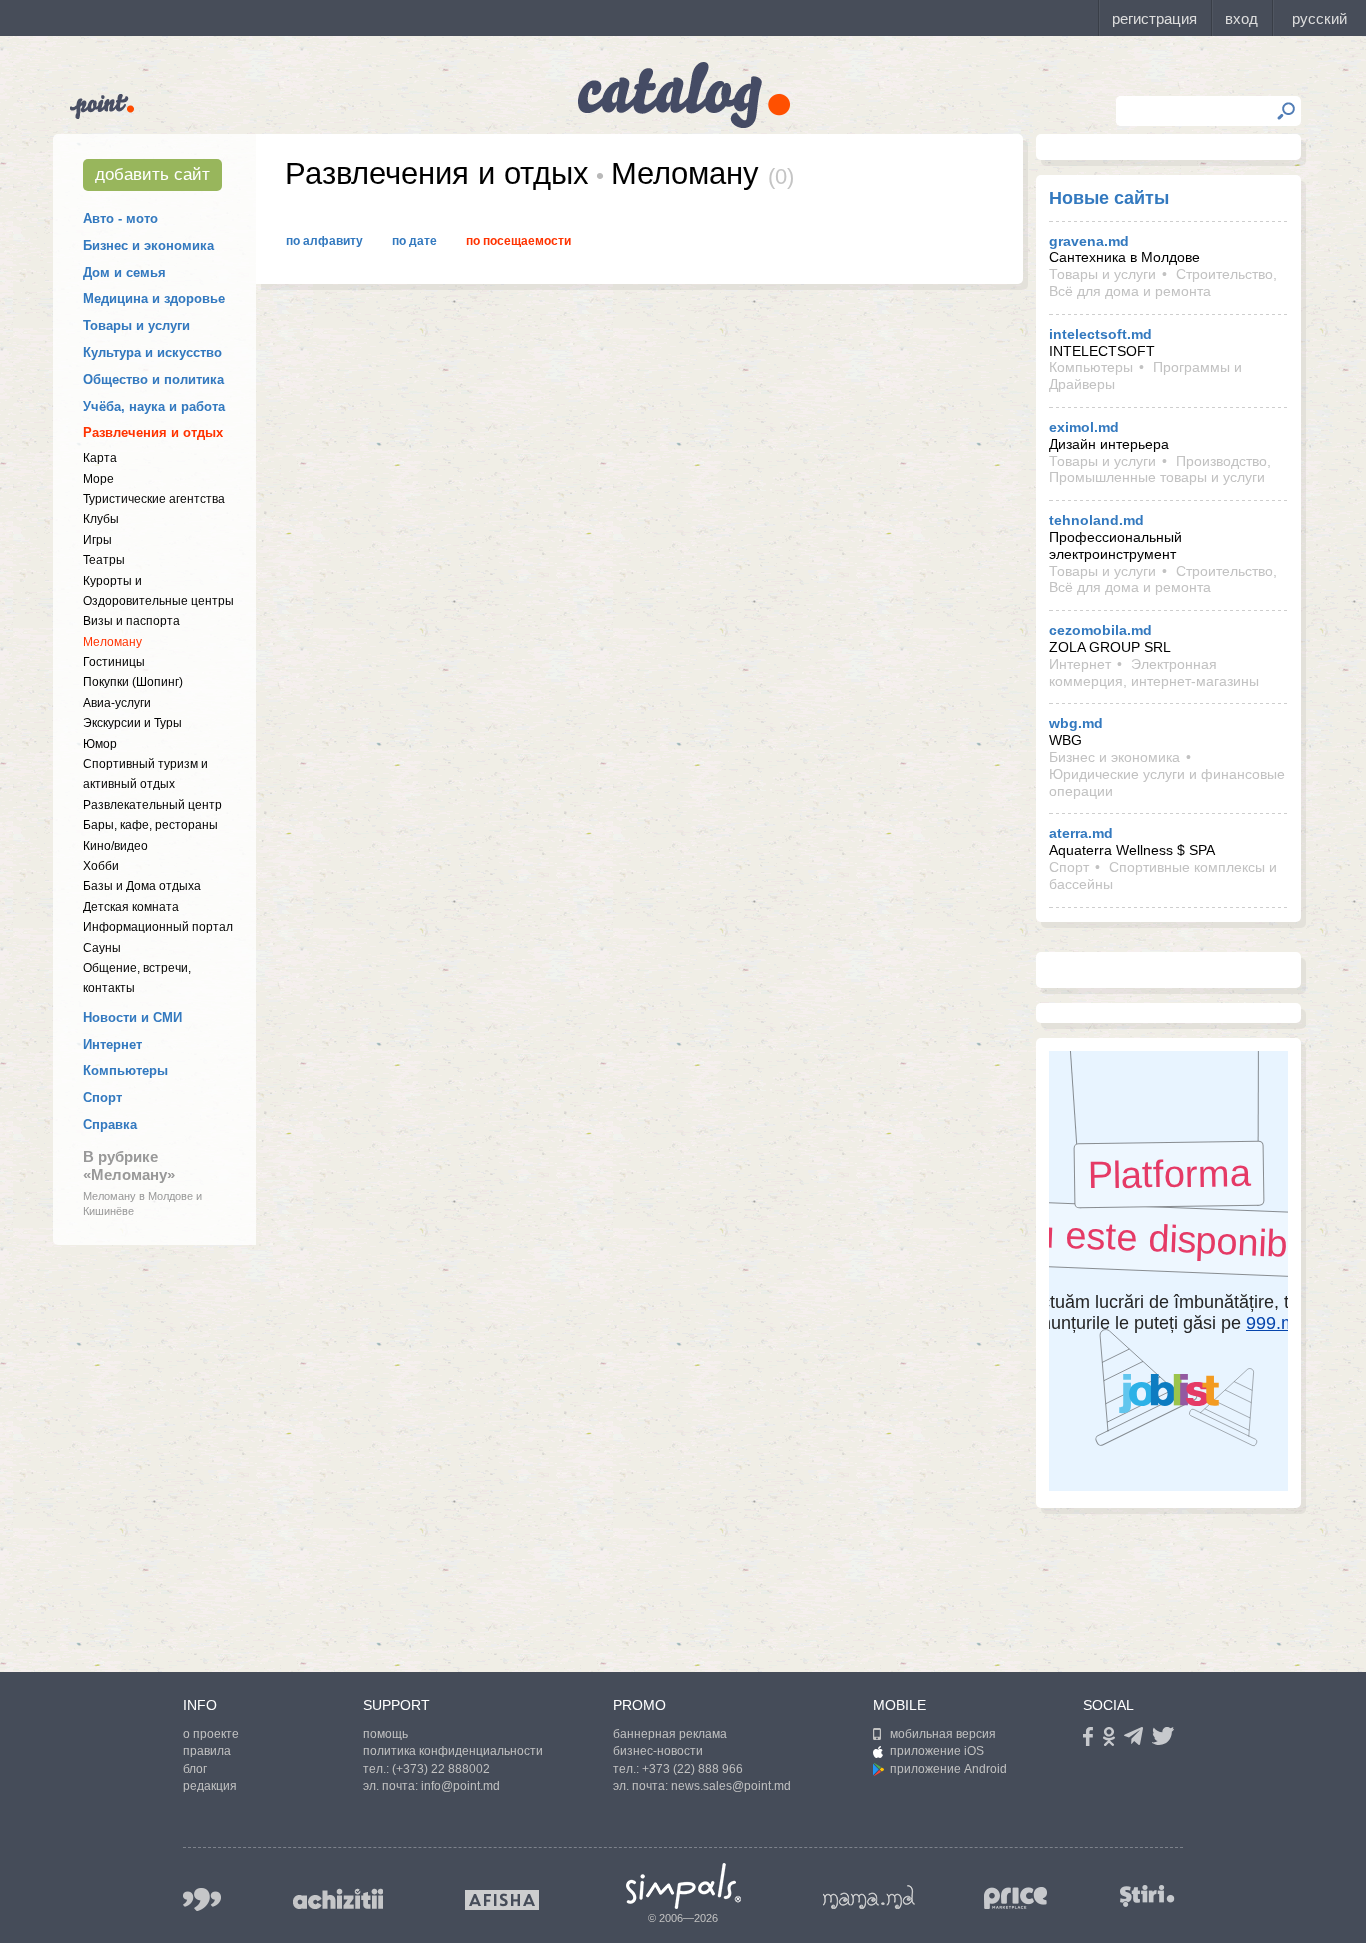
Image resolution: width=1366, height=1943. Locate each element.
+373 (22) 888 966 (692, 1769)
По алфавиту (324, 241)
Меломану (112, 642)
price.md (1016, 1898)
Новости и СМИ (132, 1017)
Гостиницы (114, 662)
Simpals (683, 1886)
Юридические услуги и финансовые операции (1167, 782)
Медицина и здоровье (154, 298)
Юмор (100, 744)
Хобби (101, 866)
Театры (104, 560)
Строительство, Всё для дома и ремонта (1163, 282)
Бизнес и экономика (148, 245)
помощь (385, 1734)
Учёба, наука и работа (154, 406)
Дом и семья (124, 272)
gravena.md (1089, 241)
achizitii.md (338, 1899)
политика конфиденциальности (453, 1751)
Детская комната (131, 907)
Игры (97, 540)
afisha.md (502, 1900)
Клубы (101, 519)
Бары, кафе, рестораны (150, 825)
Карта (100, 458)
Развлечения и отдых (153, 432)
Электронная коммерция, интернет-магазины (1154, 672)
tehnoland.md (1096, 520)
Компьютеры (125, 1070)
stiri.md (1147, 1895)
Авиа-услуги (117, 703)
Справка (110, 1124)
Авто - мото (120, 218)
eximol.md (1084, 427)
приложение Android (948, 1769)
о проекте (211, 1734)
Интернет (112, 1044)
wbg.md (1076, 723)
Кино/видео (115, 846)
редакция (210, 1786)
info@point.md (460, 1786)
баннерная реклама (670, 1734)
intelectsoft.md (1100, 334)
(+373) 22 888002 (441, 1769)
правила (207, 1751)
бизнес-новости (658, 1751)
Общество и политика (153, 379)
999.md (202, 1899)
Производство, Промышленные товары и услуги (1160, 469)
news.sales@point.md (731, 1786)
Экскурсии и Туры (132, 723)
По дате (414, 241)
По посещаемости (518, 241)
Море (98, 479)
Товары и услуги (136, 325)
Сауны (102, 948)
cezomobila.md (1100, 630)
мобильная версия (943, 1734)
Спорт (102, 1097)
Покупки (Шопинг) (133, 682)
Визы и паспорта (131, 621)
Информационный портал (158, 927)
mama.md (869, 1897)
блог (195, 1769)
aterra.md (1081, 833)
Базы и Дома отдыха (142, 886)
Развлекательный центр (152, 805)
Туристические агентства (154, 499)
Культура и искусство (152, 352)
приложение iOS (937, 1751)
